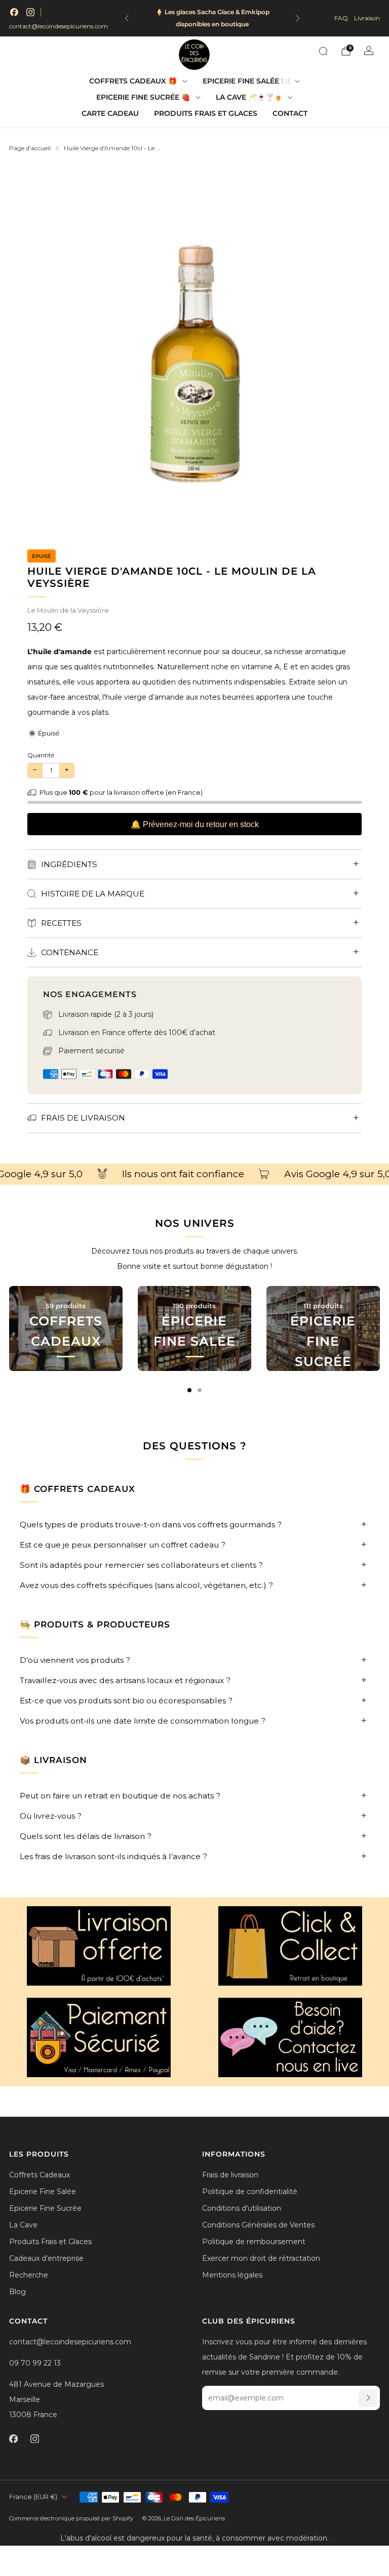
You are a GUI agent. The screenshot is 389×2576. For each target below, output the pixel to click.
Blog (17, 2292)
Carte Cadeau (110, 113)
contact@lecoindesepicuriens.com (59, 26)
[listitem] (212, 18)
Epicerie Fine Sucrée (45, 2208)
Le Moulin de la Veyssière (68, 610)
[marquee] (194, 1174)
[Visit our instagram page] (30, 12)
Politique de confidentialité (250, 2192)
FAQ (341, 18)
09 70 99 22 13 (35, 2363)
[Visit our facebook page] (14, 12)
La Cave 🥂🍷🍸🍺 (249, 97)
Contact (290, 113)
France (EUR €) (33, 2497)
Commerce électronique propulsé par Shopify (71, 2518)
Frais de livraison (230, 2175)
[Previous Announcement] (127, 18)
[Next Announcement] (298, 18)
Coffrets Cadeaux (40, 2175)
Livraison (367, 18)
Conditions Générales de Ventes (258, 2225)
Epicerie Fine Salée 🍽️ (246, 81)
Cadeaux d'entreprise (46, 2258)
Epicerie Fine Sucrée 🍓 (143, 97)
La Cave (23, 2225)
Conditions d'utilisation (242, 2208)
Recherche (29, 2275)
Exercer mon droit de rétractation (261, 2258)
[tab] (189, 1390)
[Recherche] (323, 51)
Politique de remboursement (254, 2242)
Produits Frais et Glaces (206, 113)
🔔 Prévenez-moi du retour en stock (195, 824)
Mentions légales (232, 2275)
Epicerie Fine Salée (43, 2192)
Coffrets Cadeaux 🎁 (133, 81)
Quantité (41, 755)
